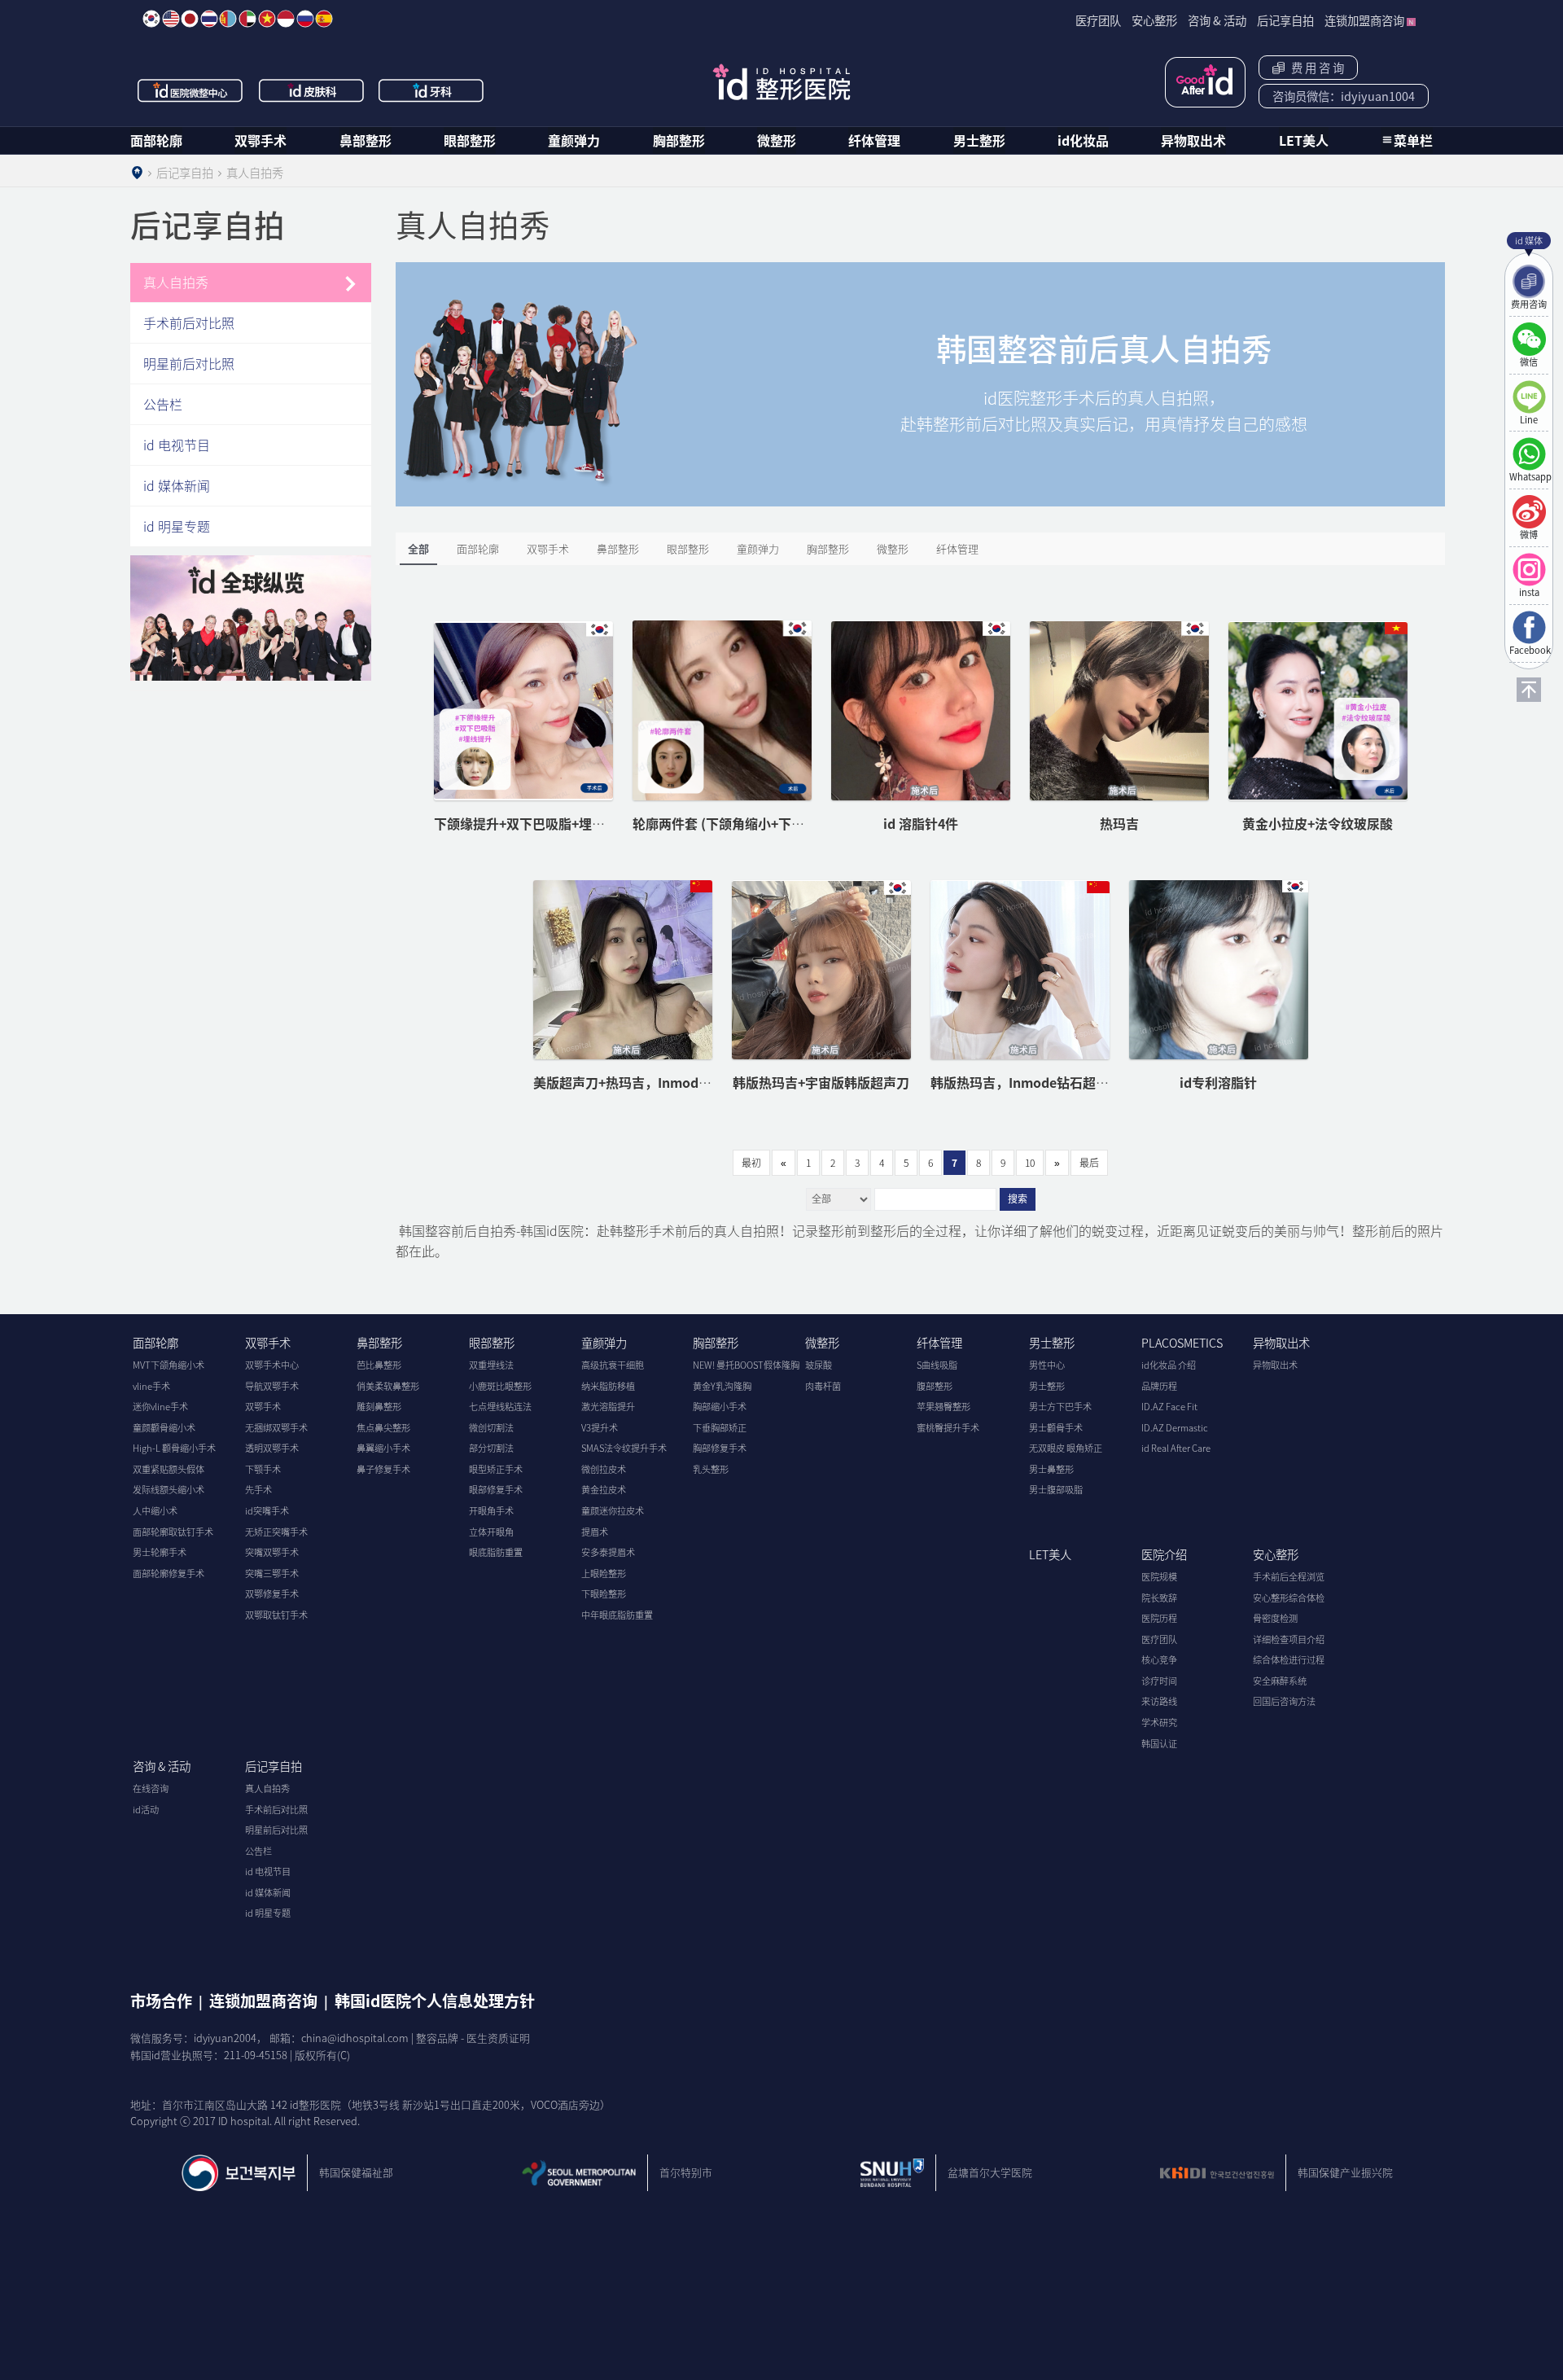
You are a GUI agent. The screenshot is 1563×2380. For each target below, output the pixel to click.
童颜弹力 (574, 140)
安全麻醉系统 (1280, 1681)
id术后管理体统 (1205, 82)
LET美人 (1304, 140)
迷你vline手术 (160, 1407)
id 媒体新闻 (177, 485)
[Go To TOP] (1529, 690)
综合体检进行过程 (1289, 1660)
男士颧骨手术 (1056, 1428)
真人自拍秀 (176, 282)
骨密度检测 (1275, 1618)
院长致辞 (1159, 1598)
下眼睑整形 (604, 1594)
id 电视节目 (177, 445)
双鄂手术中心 (272, 1365)
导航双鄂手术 (272, 1386)
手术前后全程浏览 (1289, 1577)
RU (305, 19)
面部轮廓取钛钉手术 (173, 1532)
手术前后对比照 (189, 322)
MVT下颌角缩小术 (169, 1365)
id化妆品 (1083, 140)
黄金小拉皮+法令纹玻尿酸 (1318, 823)
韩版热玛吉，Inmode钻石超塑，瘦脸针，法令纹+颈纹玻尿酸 (1108, 1082)
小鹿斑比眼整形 (500, 1386)
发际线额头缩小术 (169, 1490)
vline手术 (151, 1386)
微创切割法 (491, 1428)
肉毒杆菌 (823, 1386)
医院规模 (1159, 1577)
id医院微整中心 (190, 90)
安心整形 (1276, 1554)
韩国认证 (1159, 1744)
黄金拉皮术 (604, 1490)
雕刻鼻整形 (379, 1407)
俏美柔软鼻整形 (388, 1386)
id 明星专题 (177, 526)
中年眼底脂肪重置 (617, 1615)
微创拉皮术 (604, 1469)
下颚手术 (263, 1469)
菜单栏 (1413, 140)
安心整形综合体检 (1289, 1598)
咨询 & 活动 (162, 1766)
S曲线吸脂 (937, 1365)
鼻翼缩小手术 (383, 1448)
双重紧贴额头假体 (169, 1469)
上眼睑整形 (604, 1574)
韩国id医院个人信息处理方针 (435, 2001)
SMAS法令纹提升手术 (624, 1448)
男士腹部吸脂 (1056, 1490)
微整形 (777, 140)
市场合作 (161, 2001)
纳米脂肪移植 (608, 1386)
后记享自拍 (274, 1766)
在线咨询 (151, 1788)
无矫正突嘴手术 (276, 1532)
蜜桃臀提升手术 (948, 1428)
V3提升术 (600, 1428)
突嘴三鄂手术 (272, 1574)
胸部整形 (679, 140)
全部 (418, 548)
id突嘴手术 (267, 1511)
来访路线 (1159, 1701)
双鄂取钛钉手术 (276, 1615)
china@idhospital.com (355, 2038)
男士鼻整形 (1051, 1469)
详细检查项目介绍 (1289, 1639)
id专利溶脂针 (1218, 1082)
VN (267, 19)
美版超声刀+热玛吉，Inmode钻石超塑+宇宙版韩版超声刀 (701, 1082)
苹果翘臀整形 (943, 1407)
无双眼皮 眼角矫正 (1066, 1448)
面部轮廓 (156, 140)
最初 (751, 1163)
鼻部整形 (366, 140)
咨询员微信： (1344, 96)
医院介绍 (1164, 1554)
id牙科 (432, 90)
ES (324, 19)
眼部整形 (470, 140)
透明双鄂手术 (272, 1448)
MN (228, 19)
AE (247, 19)
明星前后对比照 (189, 363)
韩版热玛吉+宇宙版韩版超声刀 (821, 1082)
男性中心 (1047, 1365)
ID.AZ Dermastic (1175, 1428)
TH (209, 19)
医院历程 (1159, 1618)
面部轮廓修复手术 (169, 1574)
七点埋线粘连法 (500, 1407)
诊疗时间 (1159, 1681)
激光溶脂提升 (608, 1407)
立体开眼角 (491, 1532)
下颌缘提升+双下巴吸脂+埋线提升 (532, 823)
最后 (1089, 1163)
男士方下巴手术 (1060, 1407)
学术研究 (1159, 1723)
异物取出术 (1193, 140)
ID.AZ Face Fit (1169, 1407)
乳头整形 (711, 1469)
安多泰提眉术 (608, 1552)
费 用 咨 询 (1315, 68)
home (137, 173)
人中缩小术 (155, 1511)
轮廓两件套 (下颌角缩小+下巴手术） (738, 823)
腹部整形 (935, 1386)
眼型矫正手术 (496, 1469)
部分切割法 (491, 1448)
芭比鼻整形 (379, 1365)
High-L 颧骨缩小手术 (174, 1448)
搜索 (1018, 1199)
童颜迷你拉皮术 (613, 1511)
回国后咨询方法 (1284, 1701)
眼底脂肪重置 (496, 1552)
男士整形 (979, 140)
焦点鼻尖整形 (383, 1428)
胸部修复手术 (720, 1448)
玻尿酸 (819, 1365)
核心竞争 (1159, 1660)
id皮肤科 (312, 90)
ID (286, 19)
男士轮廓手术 (160, 1552)
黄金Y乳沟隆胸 (722, 1386)
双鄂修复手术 (272, 1594)
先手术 (258, 1490)
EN (171, 19)
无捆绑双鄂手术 (276, 1428)
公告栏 (163, 404)
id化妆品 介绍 (1169, 1365)
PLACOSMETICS (1182, 1343)
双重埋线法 (491, 1365)
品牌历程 (1159, 1386)
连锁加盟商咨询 (263, 2001)
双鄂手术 (260, 140)
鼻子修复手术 (383, 1469)
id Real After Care (1176, 1448)
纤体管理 (874, 140)
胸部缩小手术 (720, 1407)
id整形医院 (781, 82)
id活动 (146, 1810)
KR (151, 19)
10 (1030, 1163)
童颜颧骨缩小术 (164, 1428)
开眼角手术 (491, 1511)
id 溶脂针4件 (921, 823)
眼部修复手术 (496, 1490)
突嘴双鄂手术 (272, 1552)
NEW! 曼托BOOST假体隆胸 (746, 1365)
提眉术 (595, 1532)
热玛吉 (1119, 823)
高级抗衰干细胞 (613, 1365)
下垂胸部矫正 (720, 1428)
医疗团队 (1159, 1639)
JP (190, 19)
